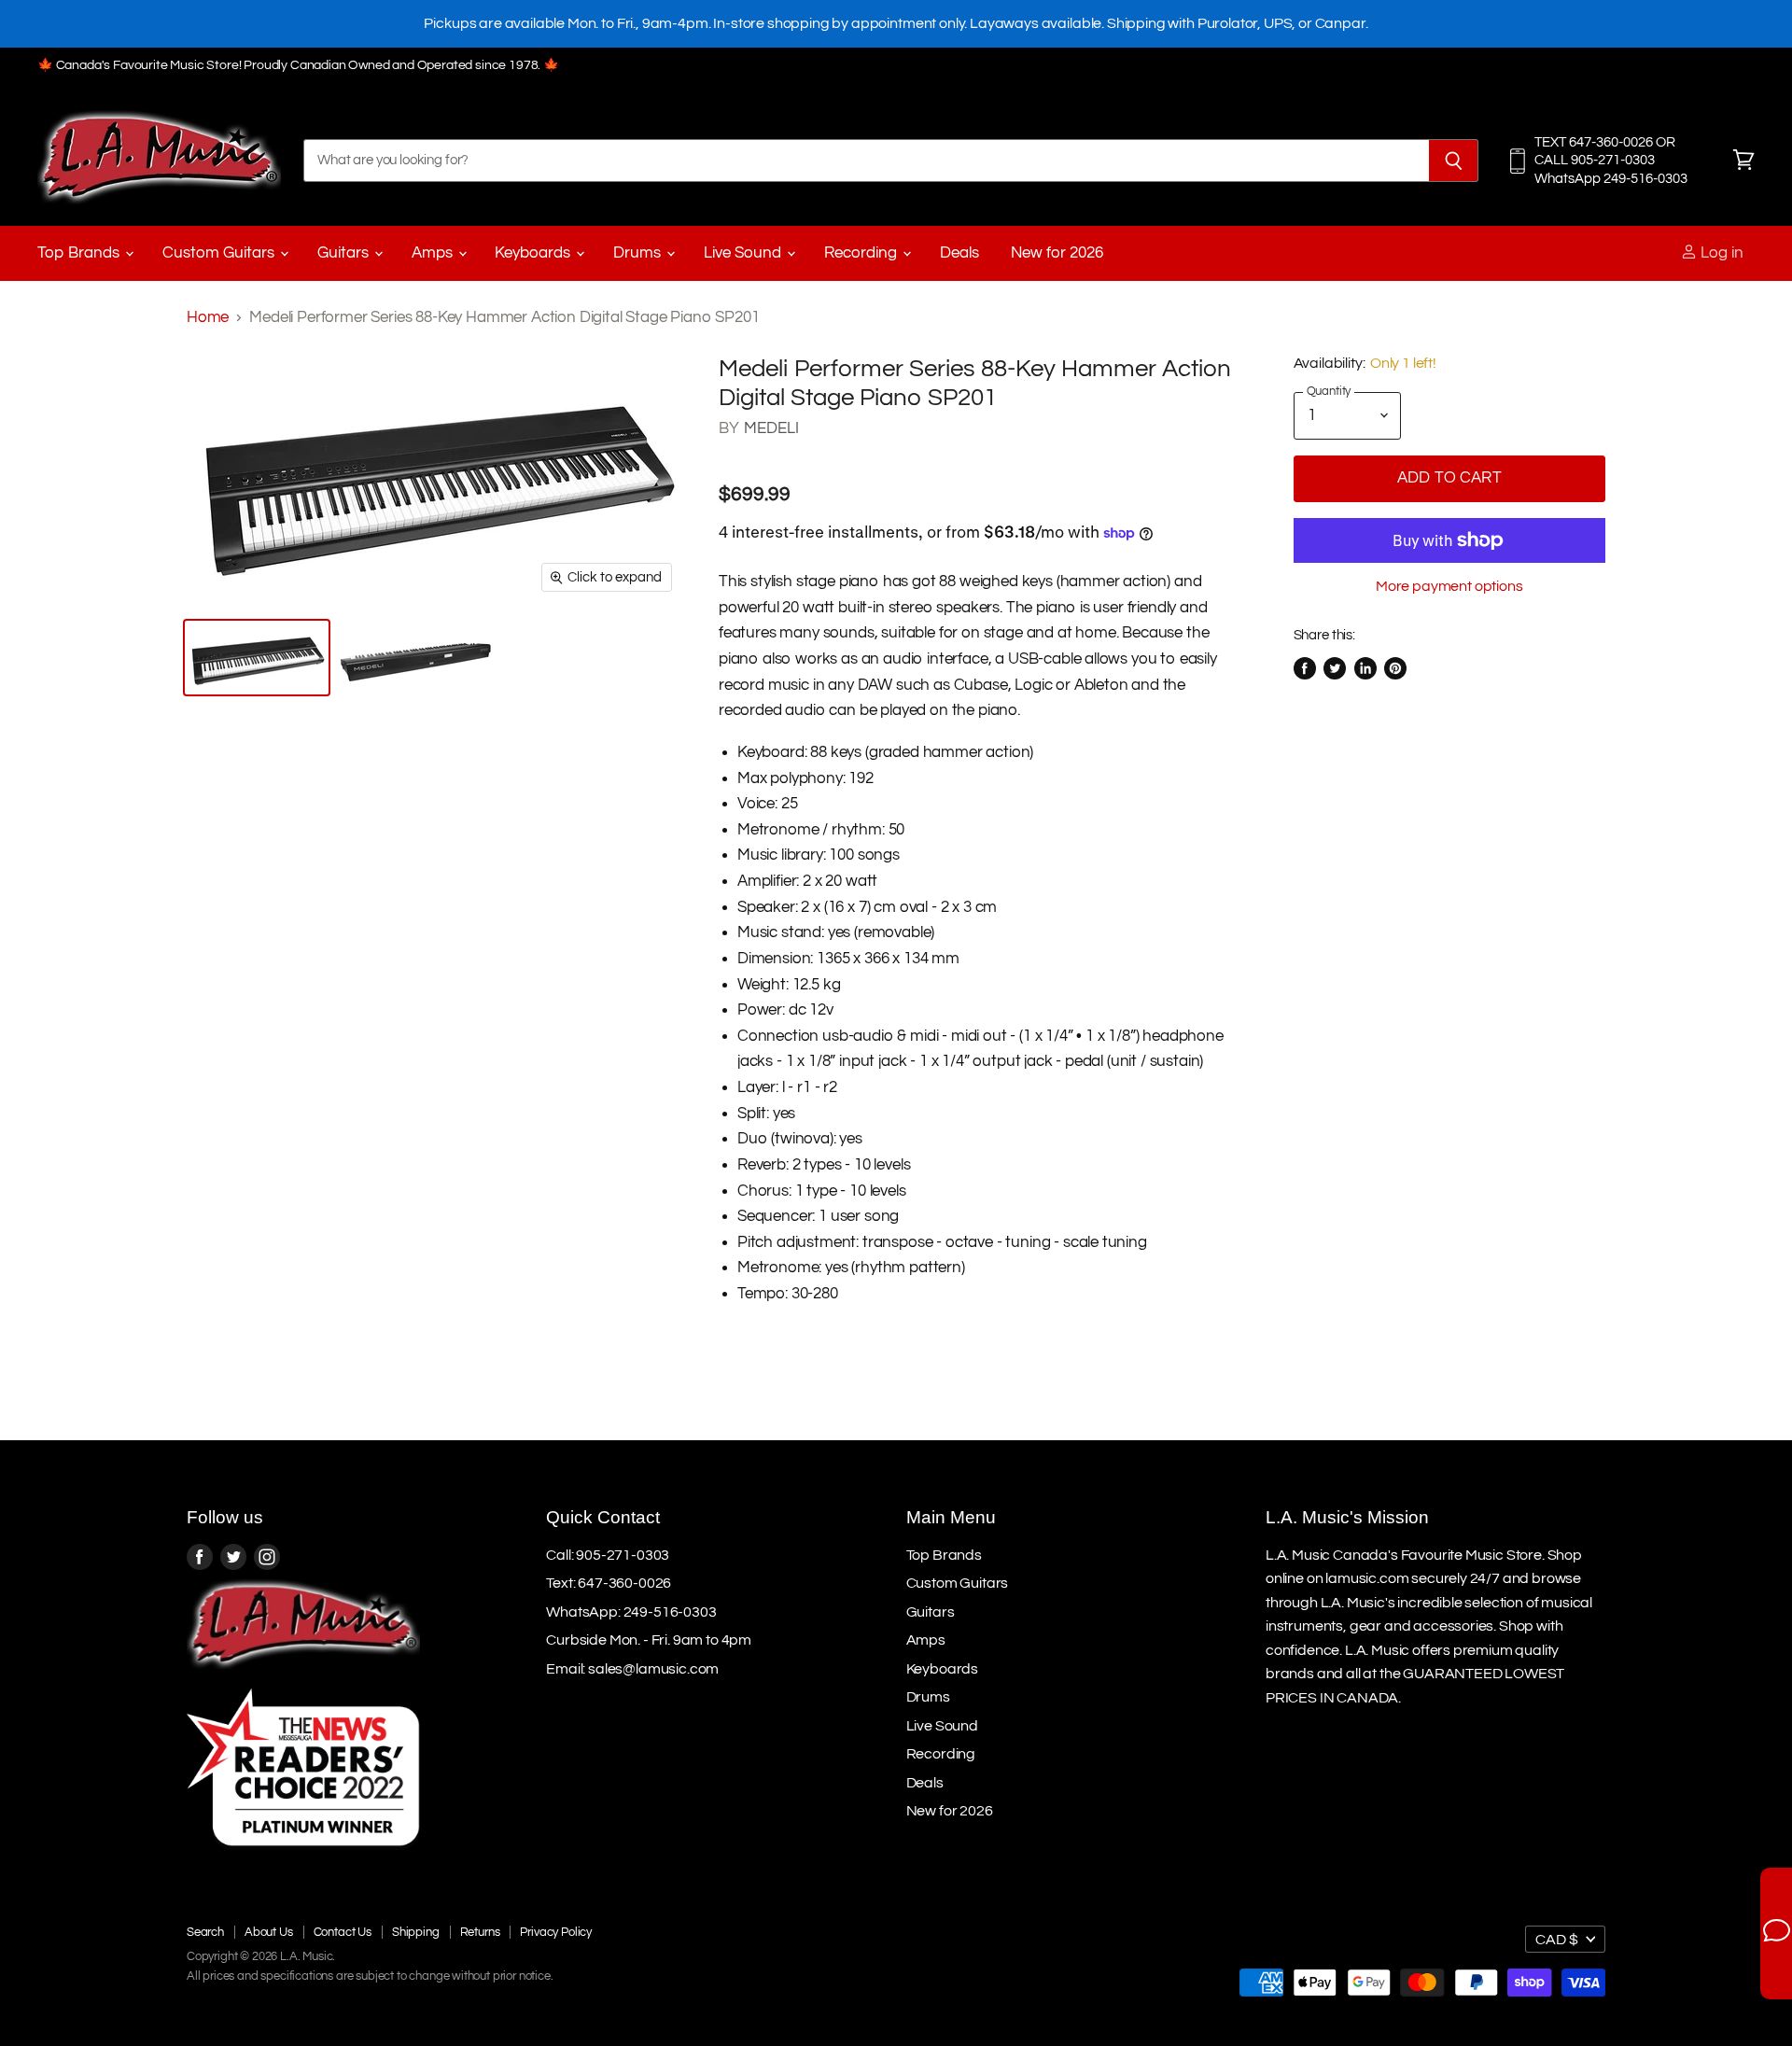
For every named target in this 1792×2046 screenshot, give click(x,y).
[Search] (1454, 161)
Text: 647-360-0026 (609, 1583)
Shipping (416, 1932)
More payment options (1449, 586)
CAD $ (1557, 1940)
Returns (480, 1932)
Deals (959, 253)
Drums (639, 253)
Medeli (772, 428)
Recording (862, 253)
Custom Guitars (220, 253)
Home (208, 317)
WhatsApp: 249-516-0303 (631, 1612)
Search (205, 1932)
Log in (1720, 253)
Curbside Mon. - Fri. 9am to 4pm (649, 1640)
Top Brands (80, 253)
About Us (269, 1932)
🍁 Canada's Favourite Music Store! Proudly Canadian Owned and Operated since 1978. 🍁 (298, 65)
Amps (434, 253)
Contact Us (343, 1932)
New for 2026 (1057, 253)
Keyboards (534, 253)
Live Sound (744, 253)
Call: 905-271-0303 (608, 1555)
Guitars (345, 253)
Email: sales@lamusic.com (632, 1669)
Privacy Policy (556, 1932)
